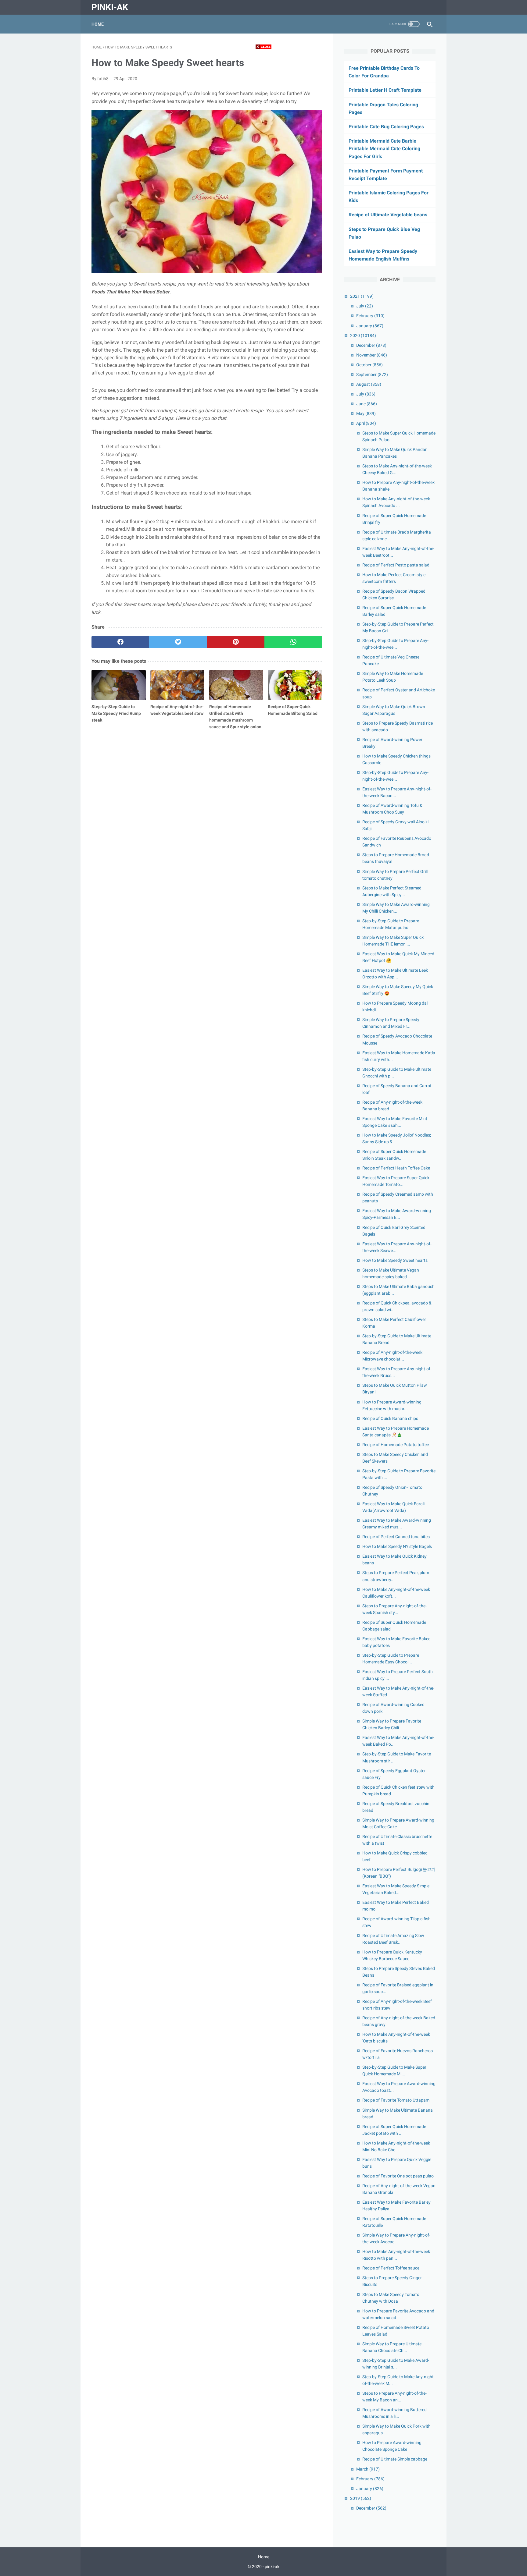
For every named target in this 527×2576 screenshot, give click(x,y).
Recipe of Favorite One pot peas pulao (398, 2176)
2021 (362, 296)
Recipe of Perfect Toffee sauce (391, 2268)
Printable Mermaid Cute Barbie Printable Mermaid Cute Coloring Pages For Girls (384, 149)
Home (98, 24)
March (368, 2469)
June (367, 404)
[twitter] (178, 642)
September (372, 374)
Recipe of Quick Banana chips (390, 1418)
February (370, 316)
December (371, 345)
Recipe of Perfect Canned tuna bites (396, 1537)
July (365, 306)
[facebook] (120, 642)
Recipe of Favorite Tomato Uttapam (396, 2100)
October (369, 365)
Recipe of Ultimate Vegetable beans (388, 215)
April (366, 423)
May (366, 413)
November (372, 355)
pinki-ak (110, 7)
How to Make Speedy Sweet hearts (395, 1260)
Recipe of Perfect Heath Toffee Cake (396, 1168)
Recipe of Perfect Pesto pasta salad (396, 565)
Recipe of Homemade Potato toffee (396, 1445)
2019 (361, 2498)
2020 (363, 335)
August (369, 384)
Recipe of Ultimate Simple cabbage (395, 2459)
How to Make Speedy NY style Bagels (397, 1546)
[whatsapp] (293, 642)
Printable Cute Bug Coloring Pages (386, 127)
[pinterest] (236, 642)
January (370, 326)
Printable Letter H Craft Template (385, 90)
